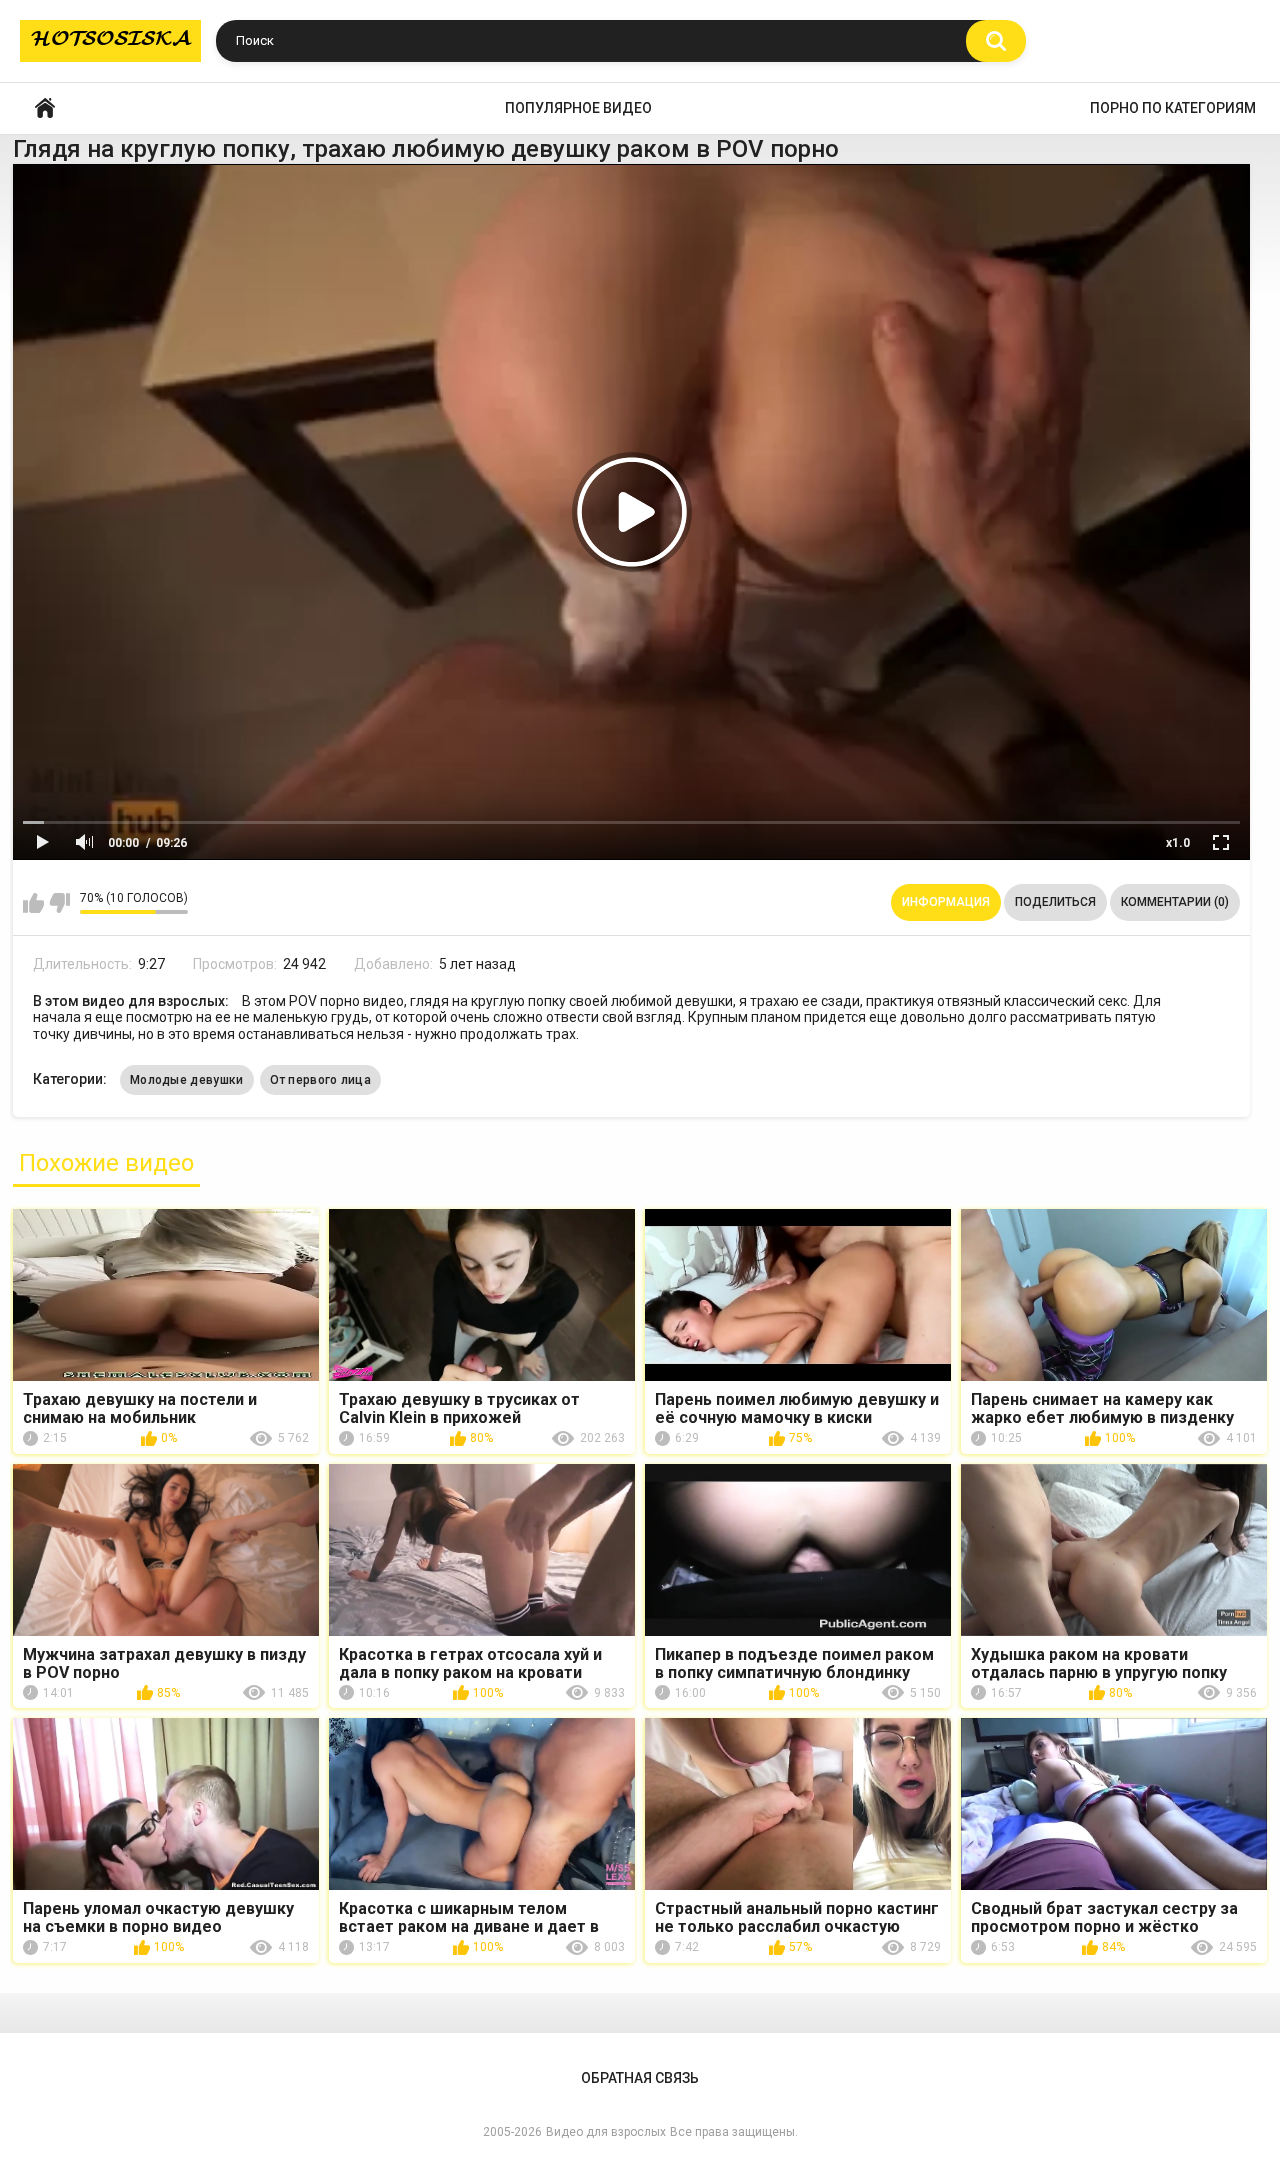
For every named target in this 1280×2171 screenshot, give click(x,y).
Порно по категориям (1173, 108)
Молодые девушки (187, 1080)
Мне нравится (33, 903)
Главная (45, 108)
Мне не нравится (59, 903)
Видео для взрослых (606, 2132)
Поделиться (1055, 902)
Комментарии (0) (1175, 902)
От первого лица (321, 1080)
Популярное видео (578, 108)
